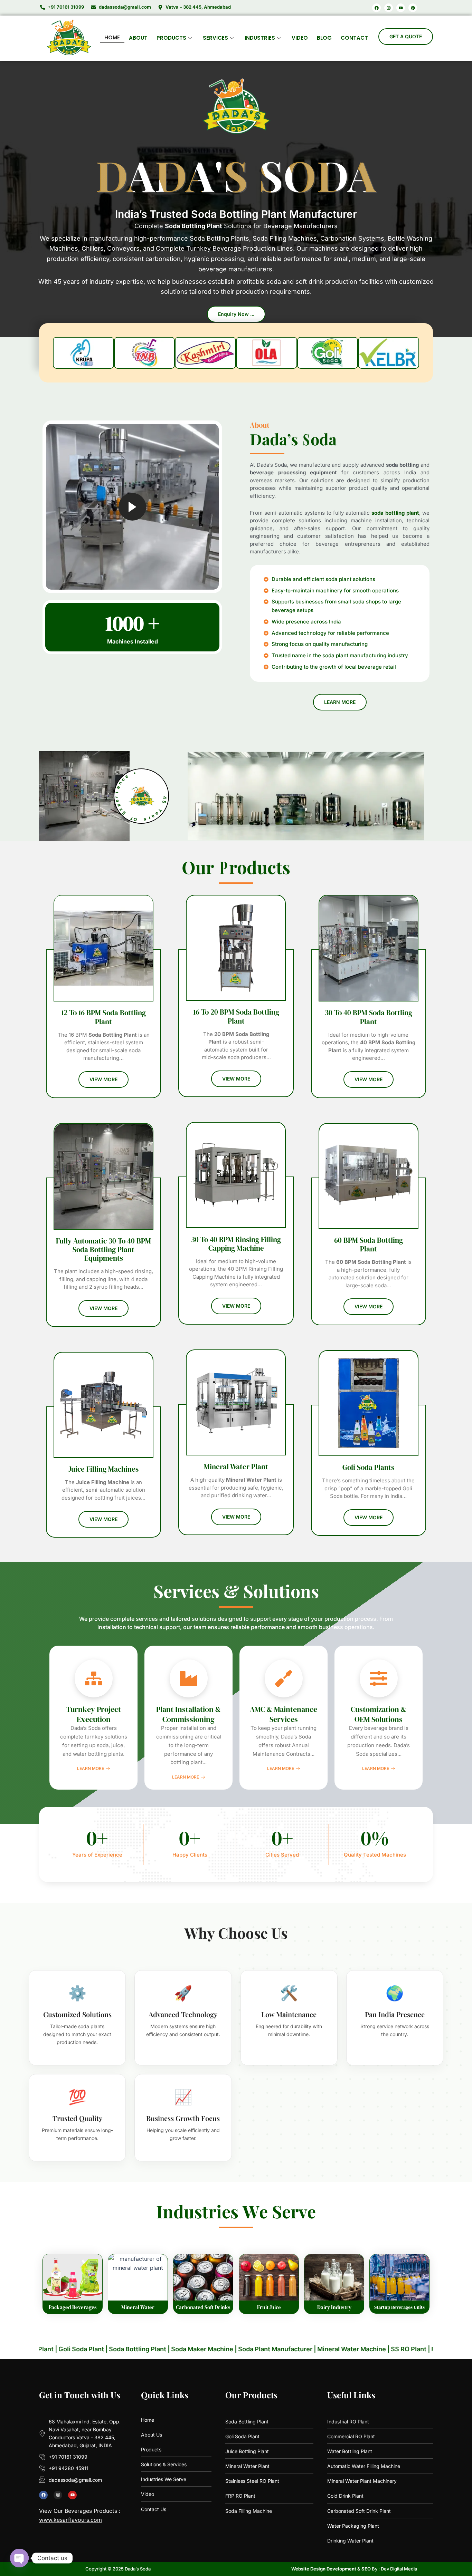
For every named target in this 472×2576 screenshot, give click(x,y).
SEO (366, 2569)
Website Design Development (324, 2569)
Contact (354, 38)
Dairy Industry (334, 2307)
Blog (324, 38)
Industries (260, 38)
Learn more (91, 1769)
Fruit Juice (269, 2307)
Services (215, 38)
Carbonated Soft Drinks (203, 2307)
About (138, 38)
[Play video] (132, 507)
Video (300, 38)
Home (112, 37)
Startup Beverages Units (399, 2307)
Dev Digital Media (399, 2569)
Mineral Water (138, 2307)
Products (171, 38)
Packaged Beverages (73, 2307)
